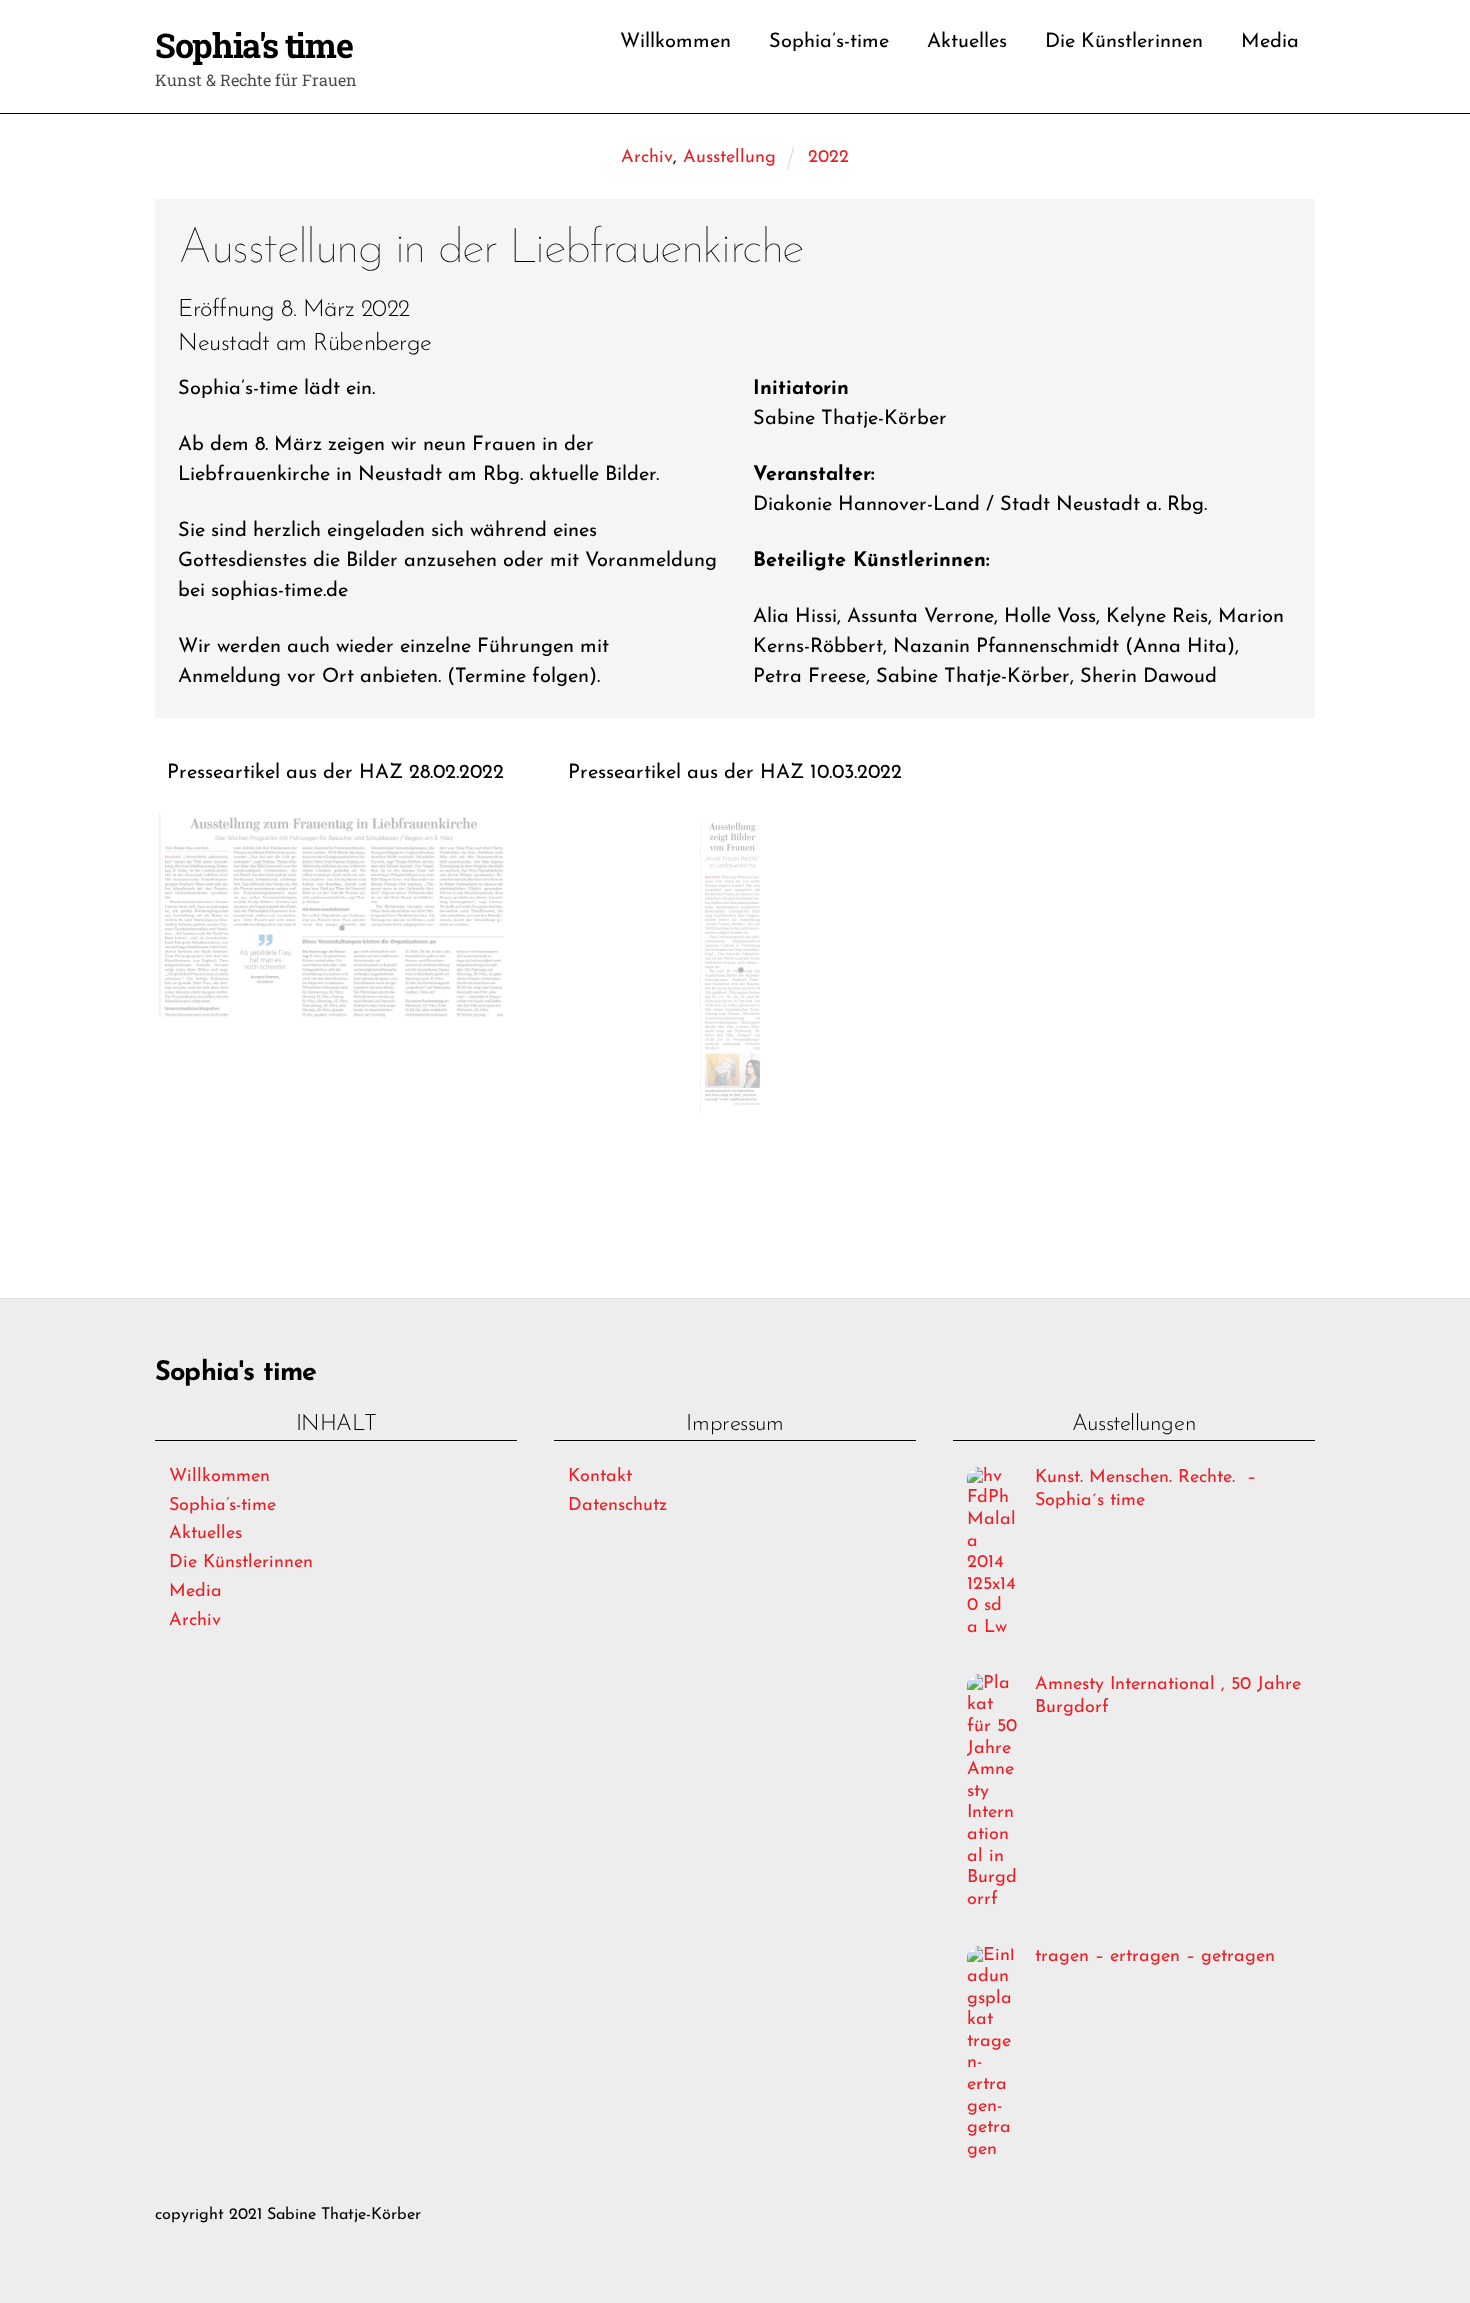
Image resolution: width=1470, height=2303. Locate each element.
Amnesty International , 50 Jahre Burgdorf (1168, 1696)
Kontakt (600, 1477)
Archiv (647, 158)
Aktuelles (967, 42)
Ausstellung (729, 158)
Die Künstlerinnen (1124, 42)
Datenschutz (617, 1506)
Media (1270, 42)
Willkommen (675, 42)
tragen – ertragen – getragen (1155, 1957)
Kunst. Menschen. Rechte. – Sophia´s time (1145, 1489)
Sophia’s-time (829, 42)
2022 (828, 158)
